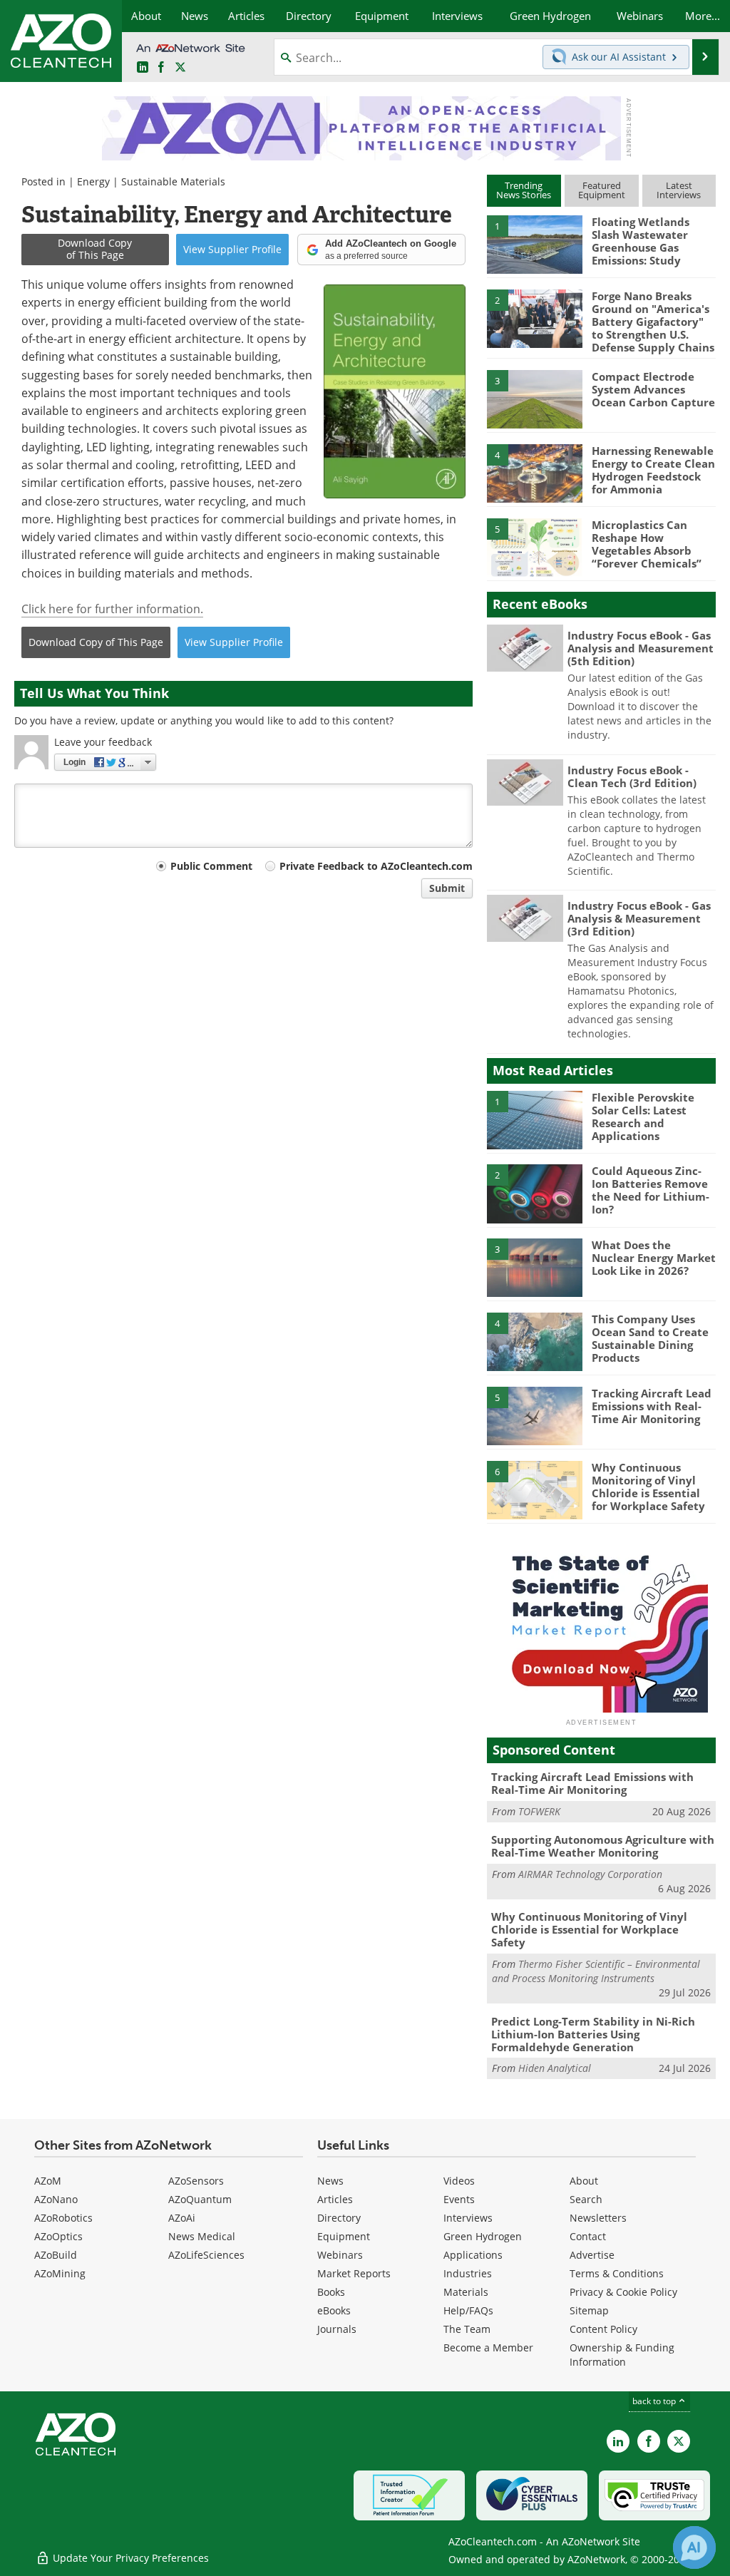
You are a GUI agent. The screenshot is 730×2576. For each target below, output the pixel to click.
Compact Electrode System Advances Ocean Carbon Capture (653, 389)
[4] (535, 472)
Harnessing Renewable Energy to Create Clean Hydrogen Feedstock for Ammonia (653, 470)
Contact (588, 2236)
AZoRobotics (63, 2218)
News (330, 2181)
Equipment (344, 2236)
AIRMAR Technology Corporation (590, 1874)
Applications (473, 2255)
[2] (535, 317)
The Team (467, 2329)
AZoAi (182, 2218)
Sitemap (589, 2310)
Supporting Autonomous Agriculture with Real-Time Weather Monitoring (603, 1846)
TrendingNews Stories (524, 190)
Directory (339, 2218)
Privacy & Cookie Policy (623, 2292)
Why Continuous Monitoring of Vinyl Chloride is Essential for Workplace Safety (648, 1487)
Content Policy (603, 2329)
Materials (466, 2292)
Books (331, 2292)
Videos (459, 2181)
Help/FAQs (468, 2310)
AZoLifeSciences (206, 2255)
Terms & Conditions (617, 2273)
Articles (335, 2199)
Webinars (340, 2255)
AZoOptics (58, 2236)
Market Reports (354, 2273)
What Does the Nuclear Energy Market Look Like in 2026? (654, 1258)
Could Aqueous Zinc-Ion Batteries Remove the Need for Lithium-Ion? (651, 1190)
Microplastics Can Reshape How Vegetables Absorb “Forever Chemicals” (647, 544)
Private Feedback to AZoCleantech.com (376, 866)
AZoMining (60, 2273)
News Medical (202, 2236)
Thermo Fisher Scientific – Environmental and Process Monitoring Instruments (596, 1971)
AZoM (48, 2181)
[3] (535, 399)
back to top (655, 2401)
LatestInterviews (679, 190)
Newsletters (598, 2218)
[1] (535, 244)
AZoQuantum (200, 2199)
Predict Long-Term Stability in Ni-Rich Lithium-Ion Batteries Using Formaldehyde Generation (593, 2034)
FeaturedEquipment (602, 190)
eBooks (334, 2310)
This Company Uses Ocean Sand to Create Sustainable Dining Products (650, 1338)
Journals (337, 2329)
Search (586, 2199)
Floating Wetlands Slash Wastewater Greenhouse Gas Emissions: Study (641, 241)
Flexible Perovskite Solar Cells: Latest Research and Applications (643, 1117)
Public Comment (211, 866)
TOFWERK (539, 1811)
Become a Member (488, 2347)
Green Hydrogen (483, 2236)
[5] (535, 546)
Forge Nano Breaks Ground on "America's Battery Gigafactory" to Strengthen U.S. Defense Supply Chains (653, 322)
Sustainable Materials (173, 181)
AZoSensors (196, 2181)
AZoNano (56, 2199)
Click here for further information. (112, 609)
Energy (93, 181)
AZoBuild (56, 2255)
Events (459, 2199)
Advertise (592, 2255)
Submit (447, 888)
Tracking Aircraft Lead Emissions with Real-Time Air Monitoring (652, 1406)
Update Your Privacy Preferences (129, 2558)
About (584, 2181)
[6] (535, 1489)
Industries (468, 2273)
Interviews (468, 2218)
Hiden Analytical (555, 2068)
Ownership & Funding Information (622, 2355)
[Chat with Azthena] (694, 2547)
